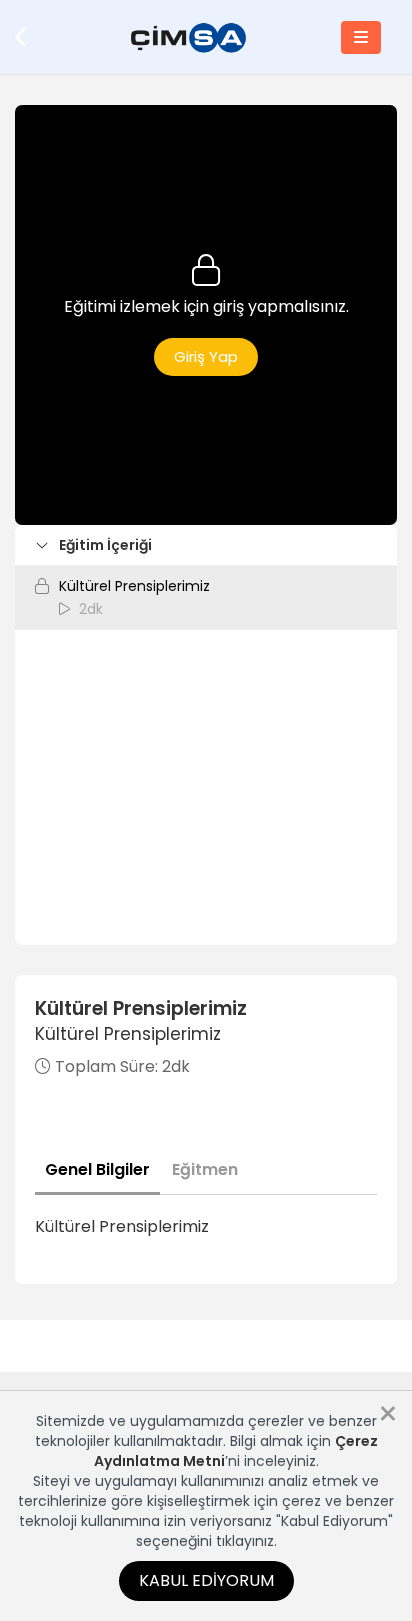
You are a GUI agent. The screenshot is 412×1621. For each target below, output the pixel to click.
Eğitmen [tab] (205, 1169)
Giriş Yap (206, 356)
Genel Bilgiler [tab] (97, 1169)
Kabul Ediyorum (206, 1580)
